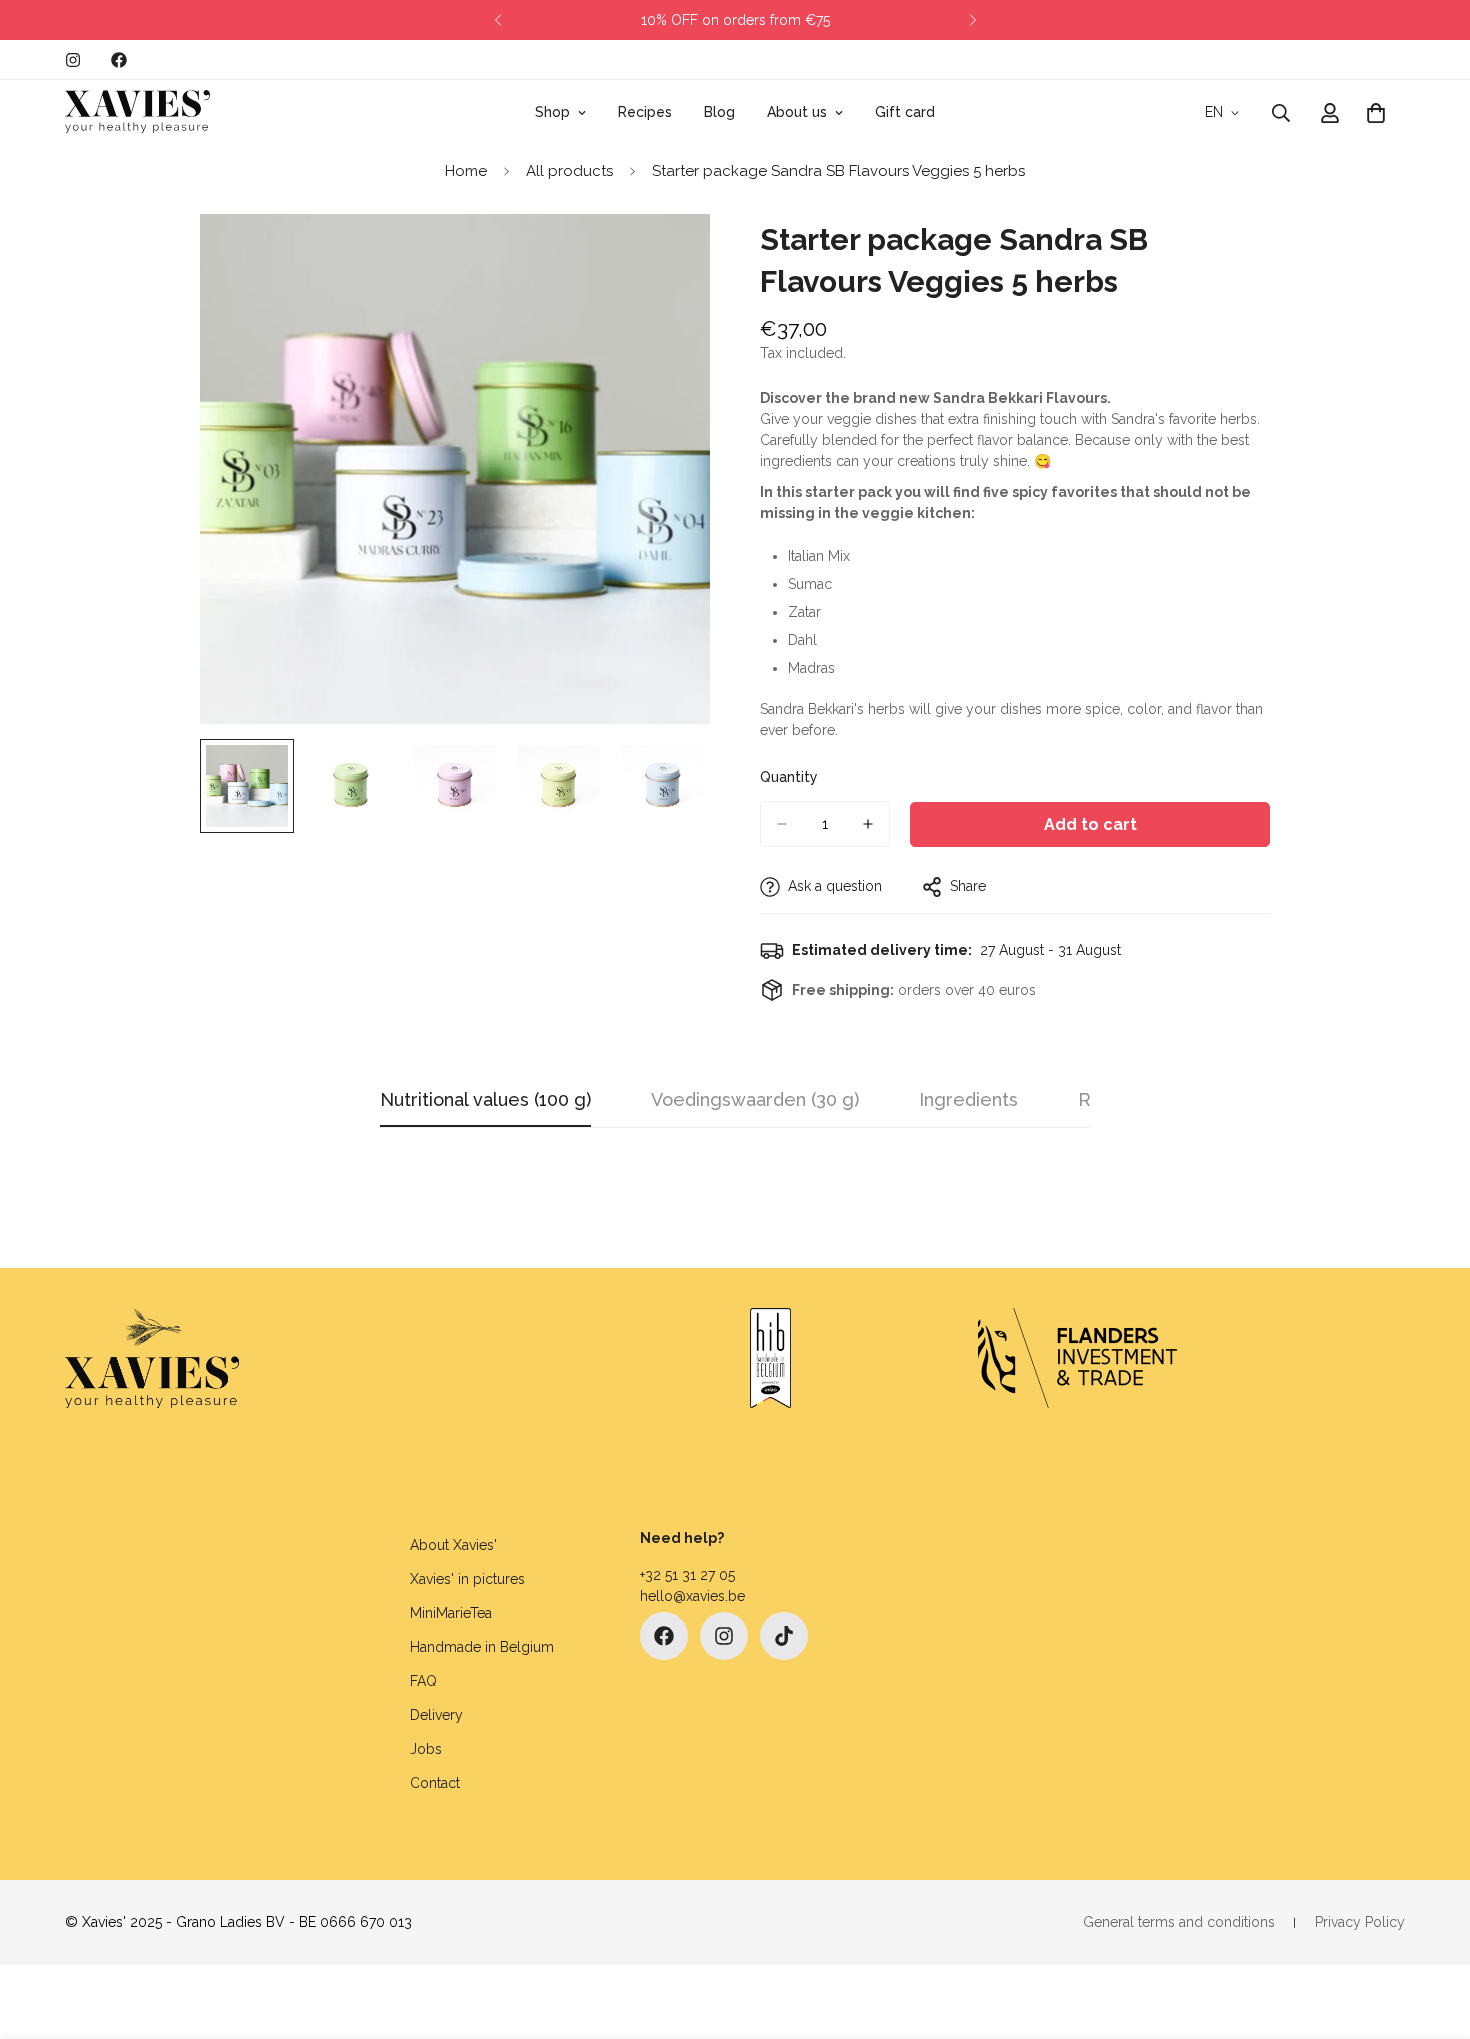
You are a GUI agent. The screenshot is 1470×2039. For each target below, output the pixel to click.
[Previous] (497, 20)
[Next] (972, 20)
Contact (435, 1783)
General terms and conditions (1179, 1922)
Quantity (789, 777)
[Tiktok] (784, 1636)
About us (797, 112)
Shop (552, 112)
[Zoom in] (667, 256)
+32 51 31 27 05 (687, 1575)
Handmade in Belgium (482, 1647)
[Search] (1281, 113)
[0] (1376, 113)
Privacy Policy (1360, 1922)
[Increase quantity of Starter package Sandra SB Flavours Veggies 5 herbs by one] (868, 824)
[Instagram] (73, 60)
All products (569, 171)
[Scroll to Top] (1431, 1930)
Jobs (426, 1749)
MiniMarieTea (451, 1613)
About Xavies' (453, 1545)
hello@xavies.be (692, 1596)
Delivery (436, 1715)
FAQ (423, 1681)
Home (466, 171)
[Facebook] (119, 60)
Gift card (905, 112)
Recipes (645, 112)
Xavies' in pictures (467, 1579)
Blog (719, 112)
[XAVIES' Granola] (137, 112)
